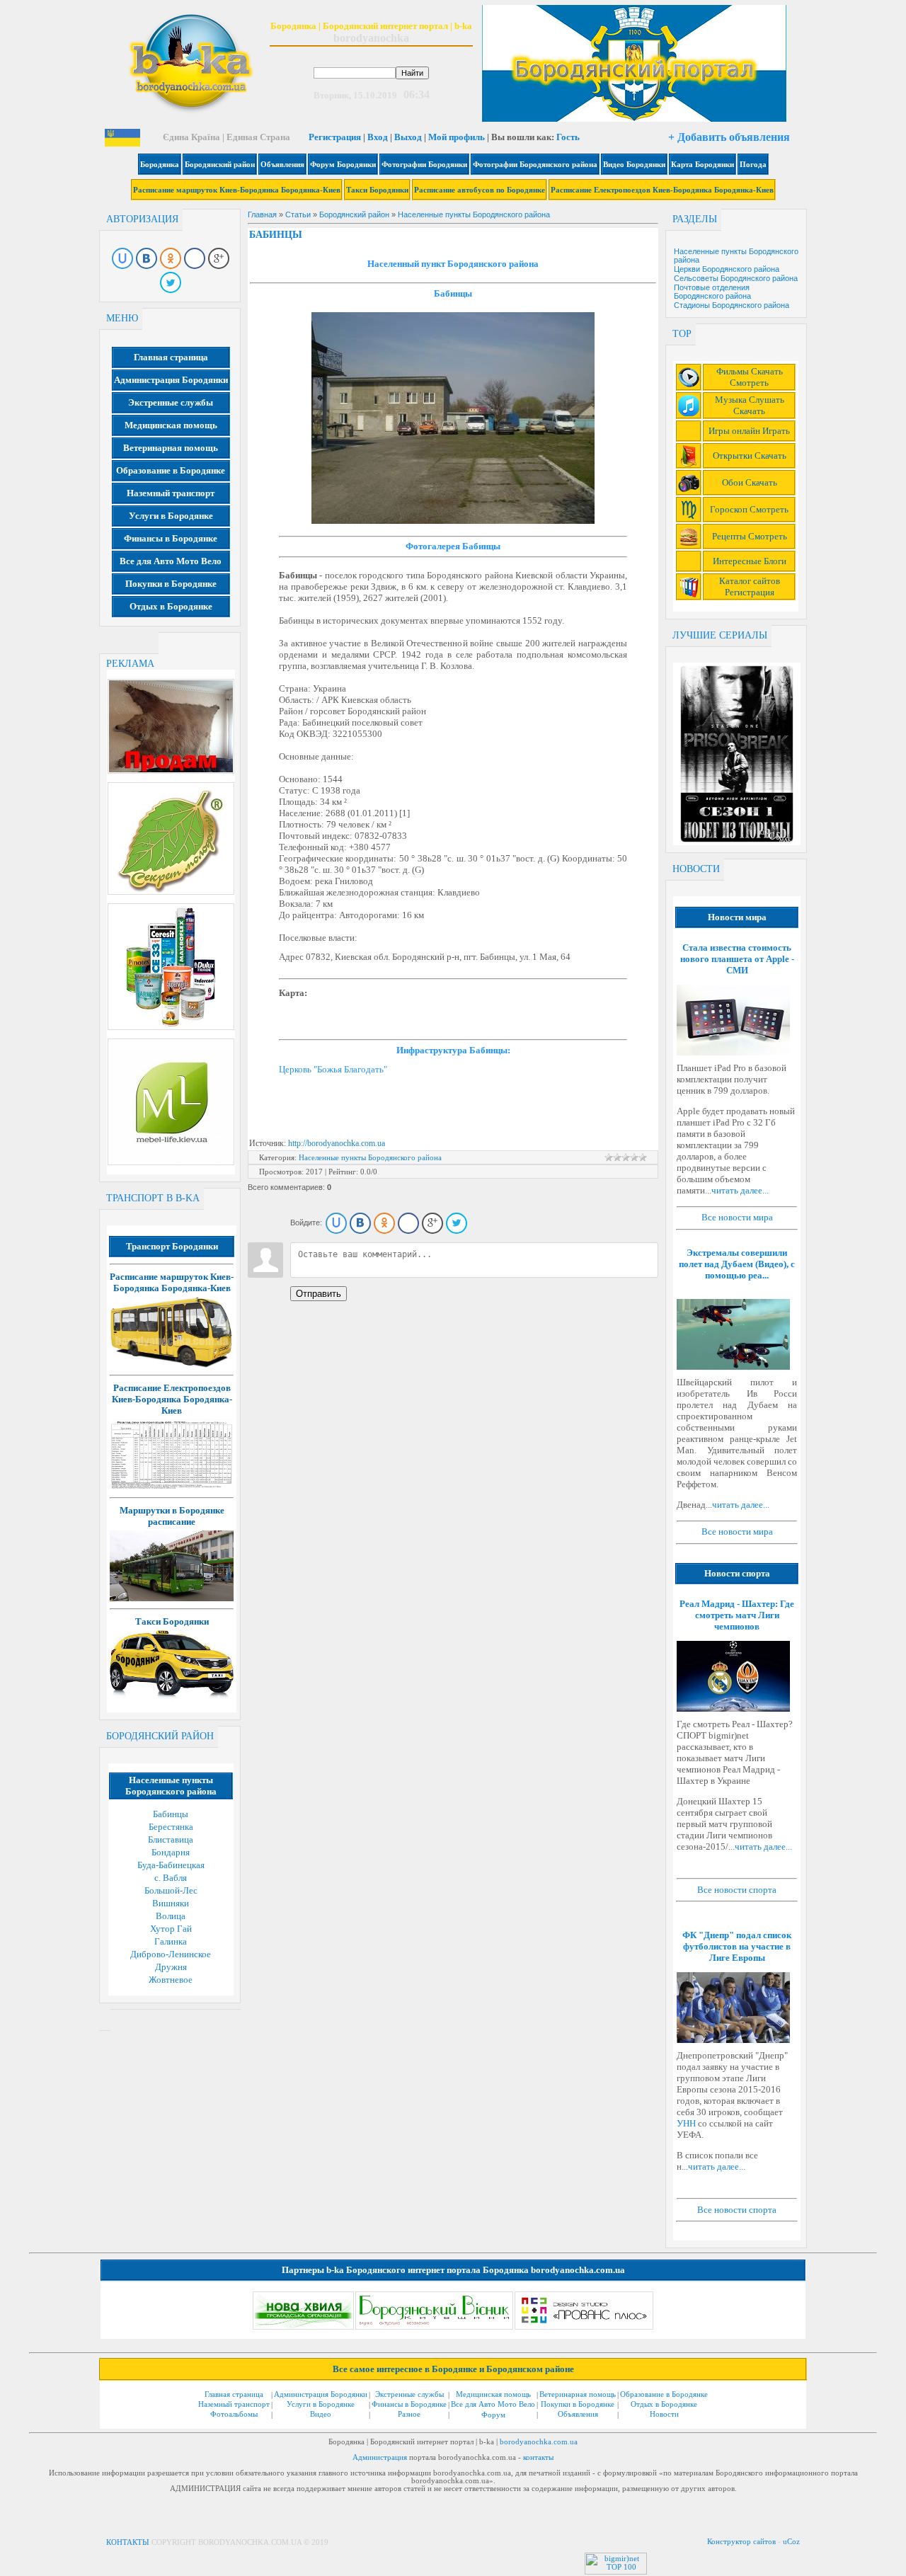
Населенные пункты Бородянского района (474, 214)
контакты (538, 2457)
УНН (686, 2123)
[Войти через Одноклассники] (171, 258)
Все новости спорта (737, 1890)
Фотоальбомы (234, 2414)
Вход (378, 137)
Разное (409, 2414)
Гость (568, 137)
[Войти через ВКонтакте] (147, 258)
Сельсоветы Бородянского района (736, 278)
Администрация (380, 2457)
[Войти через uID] (122, 258)
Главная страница (234, 2394)
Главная (262, 214)
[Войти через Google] (219, 258)
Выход (408, 137)
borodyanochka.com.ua (539, 2442)
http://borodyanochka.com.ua (337, 1143)
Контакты (128, 2542)
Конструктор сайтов (741, 2541)
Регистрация (335, 137)
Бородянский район (354, 214)
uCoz (791, 2541)
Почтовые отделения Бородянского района (712, 292)
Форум (493, 2415)
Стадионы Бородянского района (732, 305)
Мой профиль (457, 137)
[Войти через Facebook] (195, 258)
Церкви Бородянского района (727, 269)
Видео (321, 2414)
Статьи (298, 214)
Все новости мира (737, 1217)
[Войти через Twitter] (171, 282)
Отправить (319, 1294)
